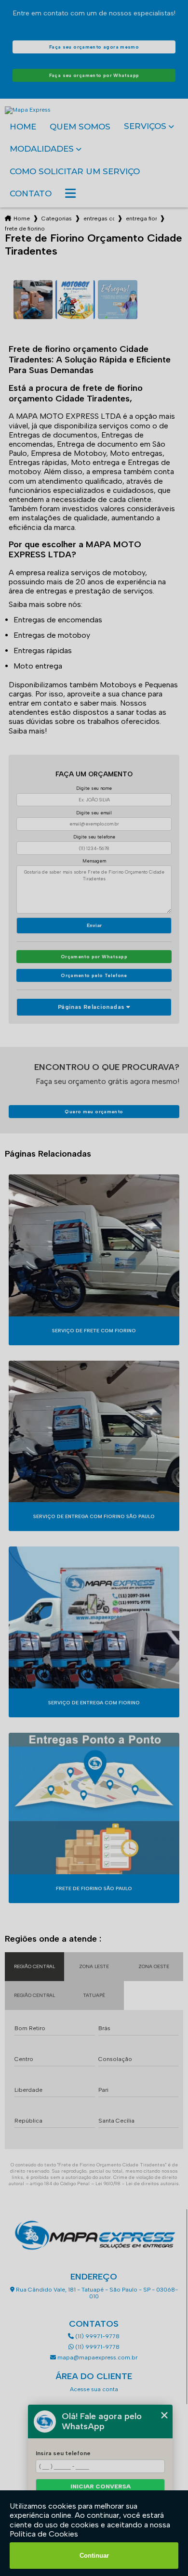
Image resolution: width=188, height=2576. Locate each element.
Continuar (94, 2556)
